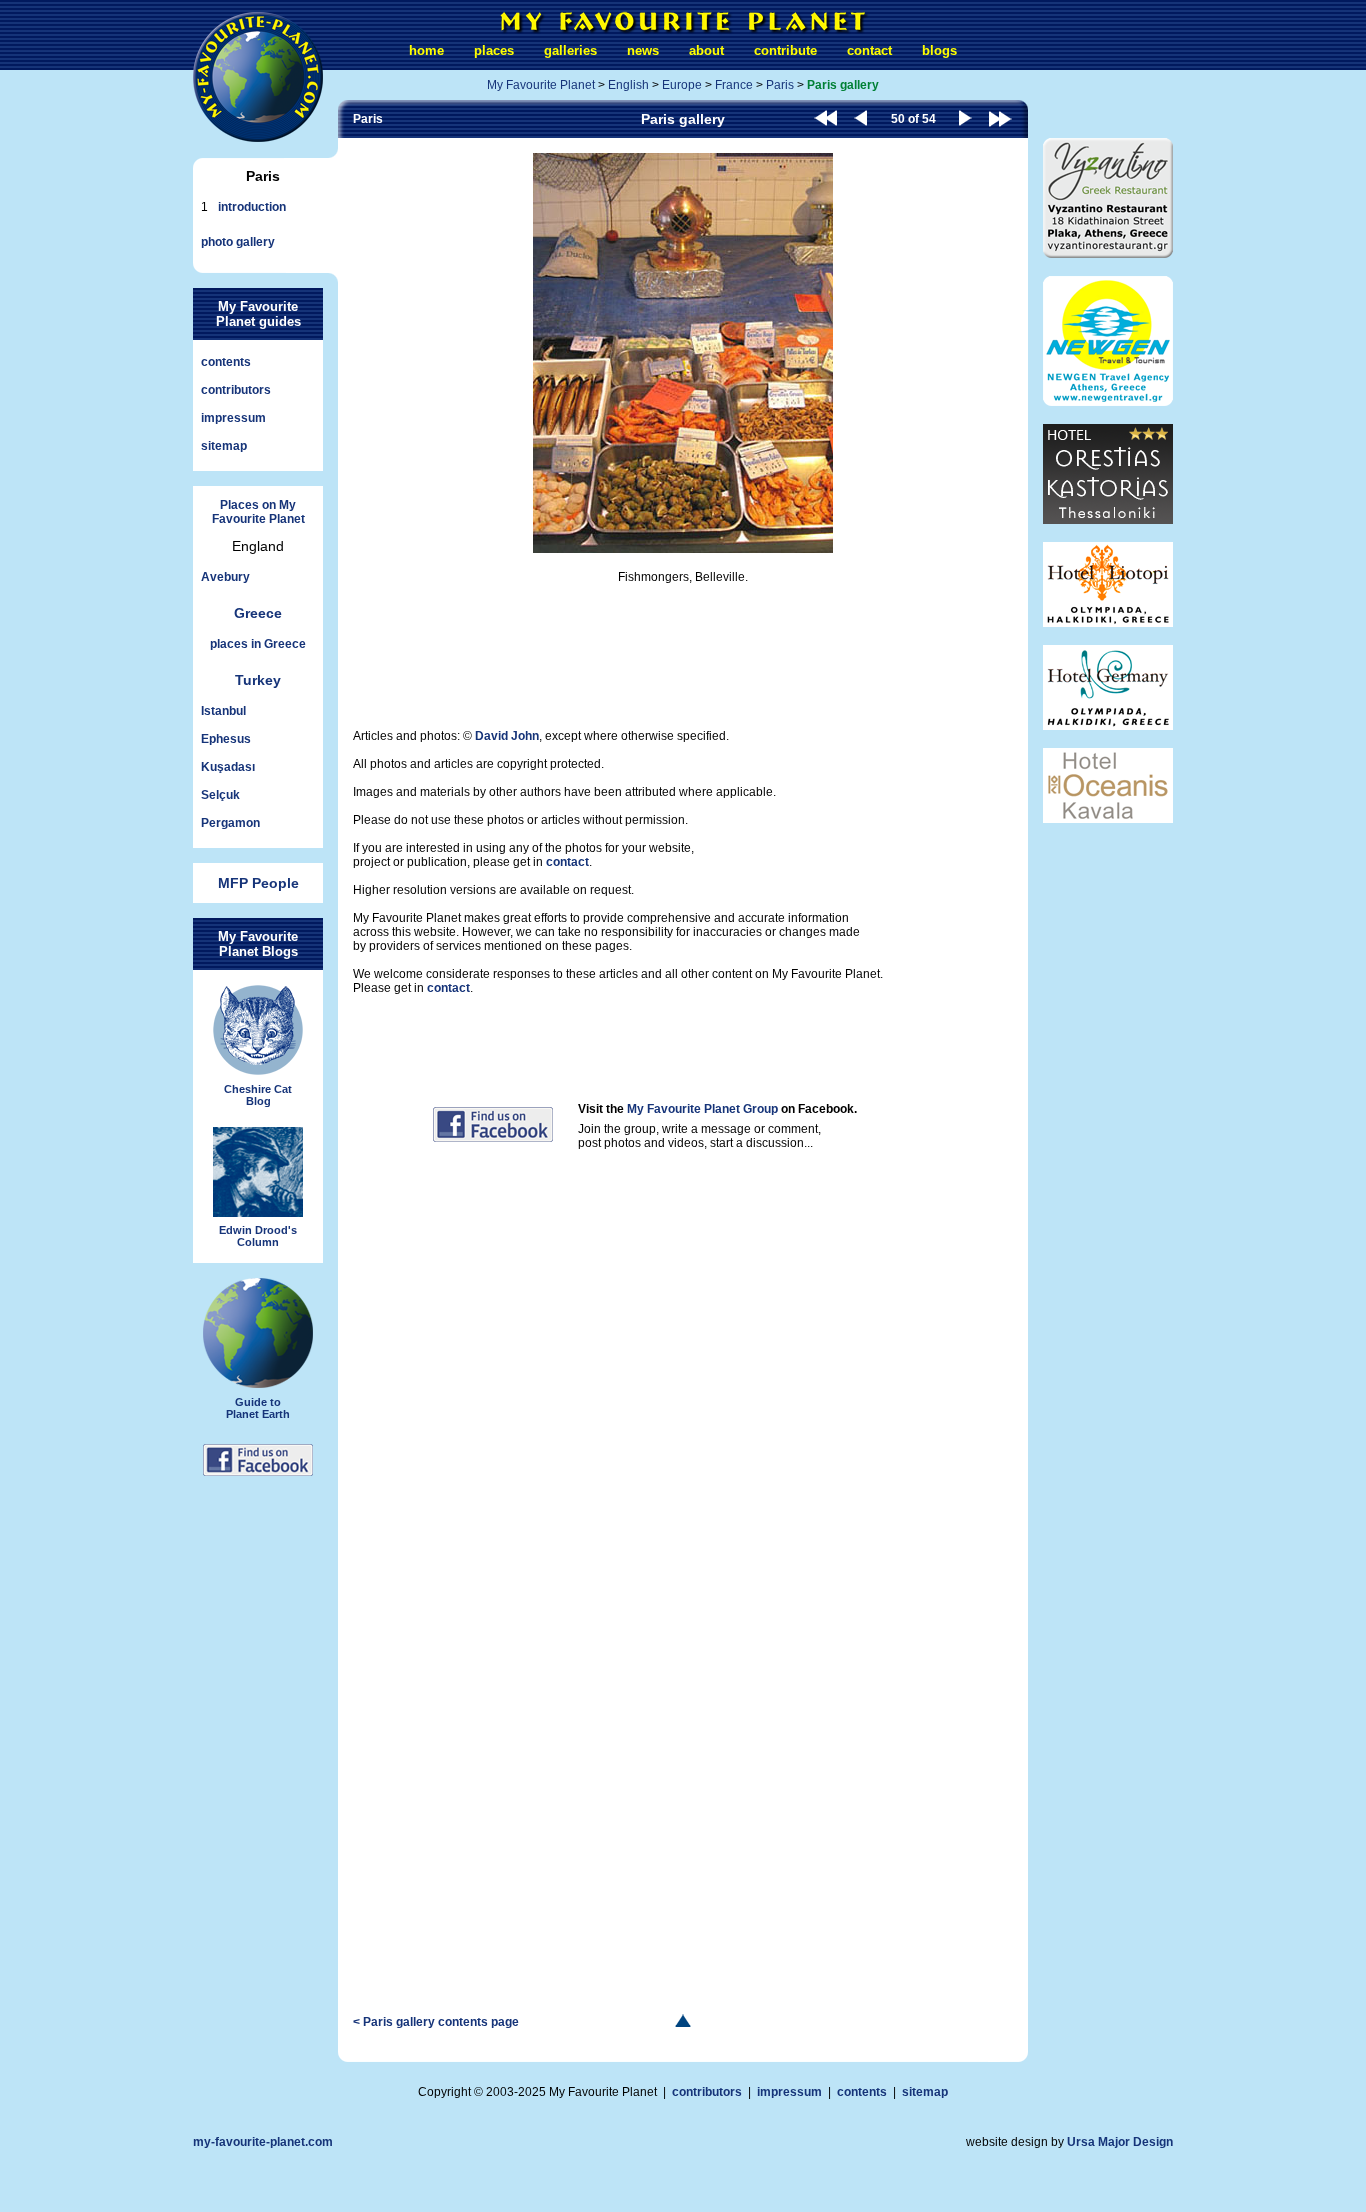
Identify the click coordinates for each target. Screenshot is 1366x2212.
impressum (233, 418)
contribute (785, 50)
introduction (252, 207)
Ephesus (226, 739)
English (628, 85)
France (734, 85)
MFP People (258, 883)
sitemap (224, 446)
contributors (236, 390)
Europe (682, 85)
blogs (939, 50)
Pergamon (230, 823)
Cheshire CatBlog (258, 1095)
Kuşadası (228, 767)
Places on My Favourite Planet (258, 512)
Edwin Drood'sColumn (258, 1236)
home (426, 50)
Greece (258, 613)
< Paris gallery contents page (436, 2022)
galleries (570, 50)
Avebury (225, 577)
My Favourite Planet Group (702, 1109)
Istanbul (223, 711)
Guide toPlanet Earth (258, 1408)
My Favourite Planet (541, 85)
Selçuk (220, 795)
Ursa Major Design (1120, 2142)
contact (869, 50)
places (494, 50)
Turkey (258, 680)
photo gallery (238, 242)
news (643, 50)
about (706, 50)
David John (507, 736)
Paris (780, 85)
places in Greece (258, 644)
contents (226, 362)
